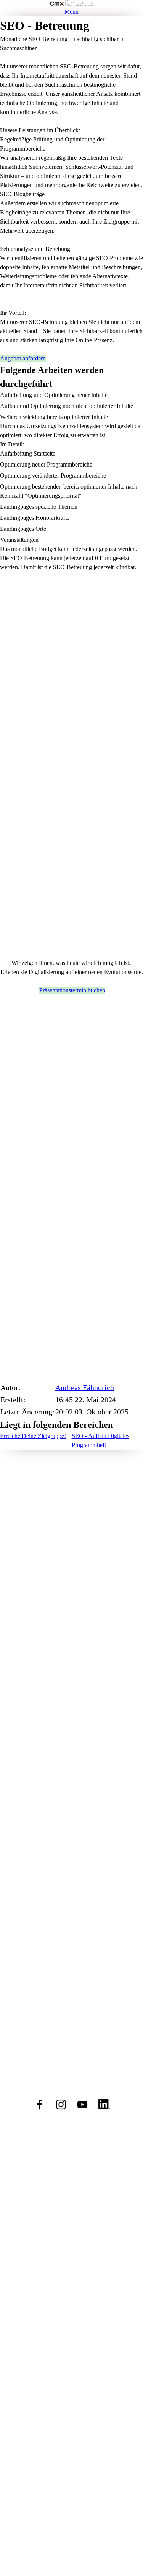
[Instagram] (61, 2105)
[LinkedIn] (104, 2105)
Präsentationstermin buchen (72, 990)
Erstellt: (13, 1400)
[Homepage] (72, 4)
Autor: (10, 1387)
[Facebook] (40, 2105)
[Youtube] (82, 2105)
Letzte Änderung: (27, 1412)
